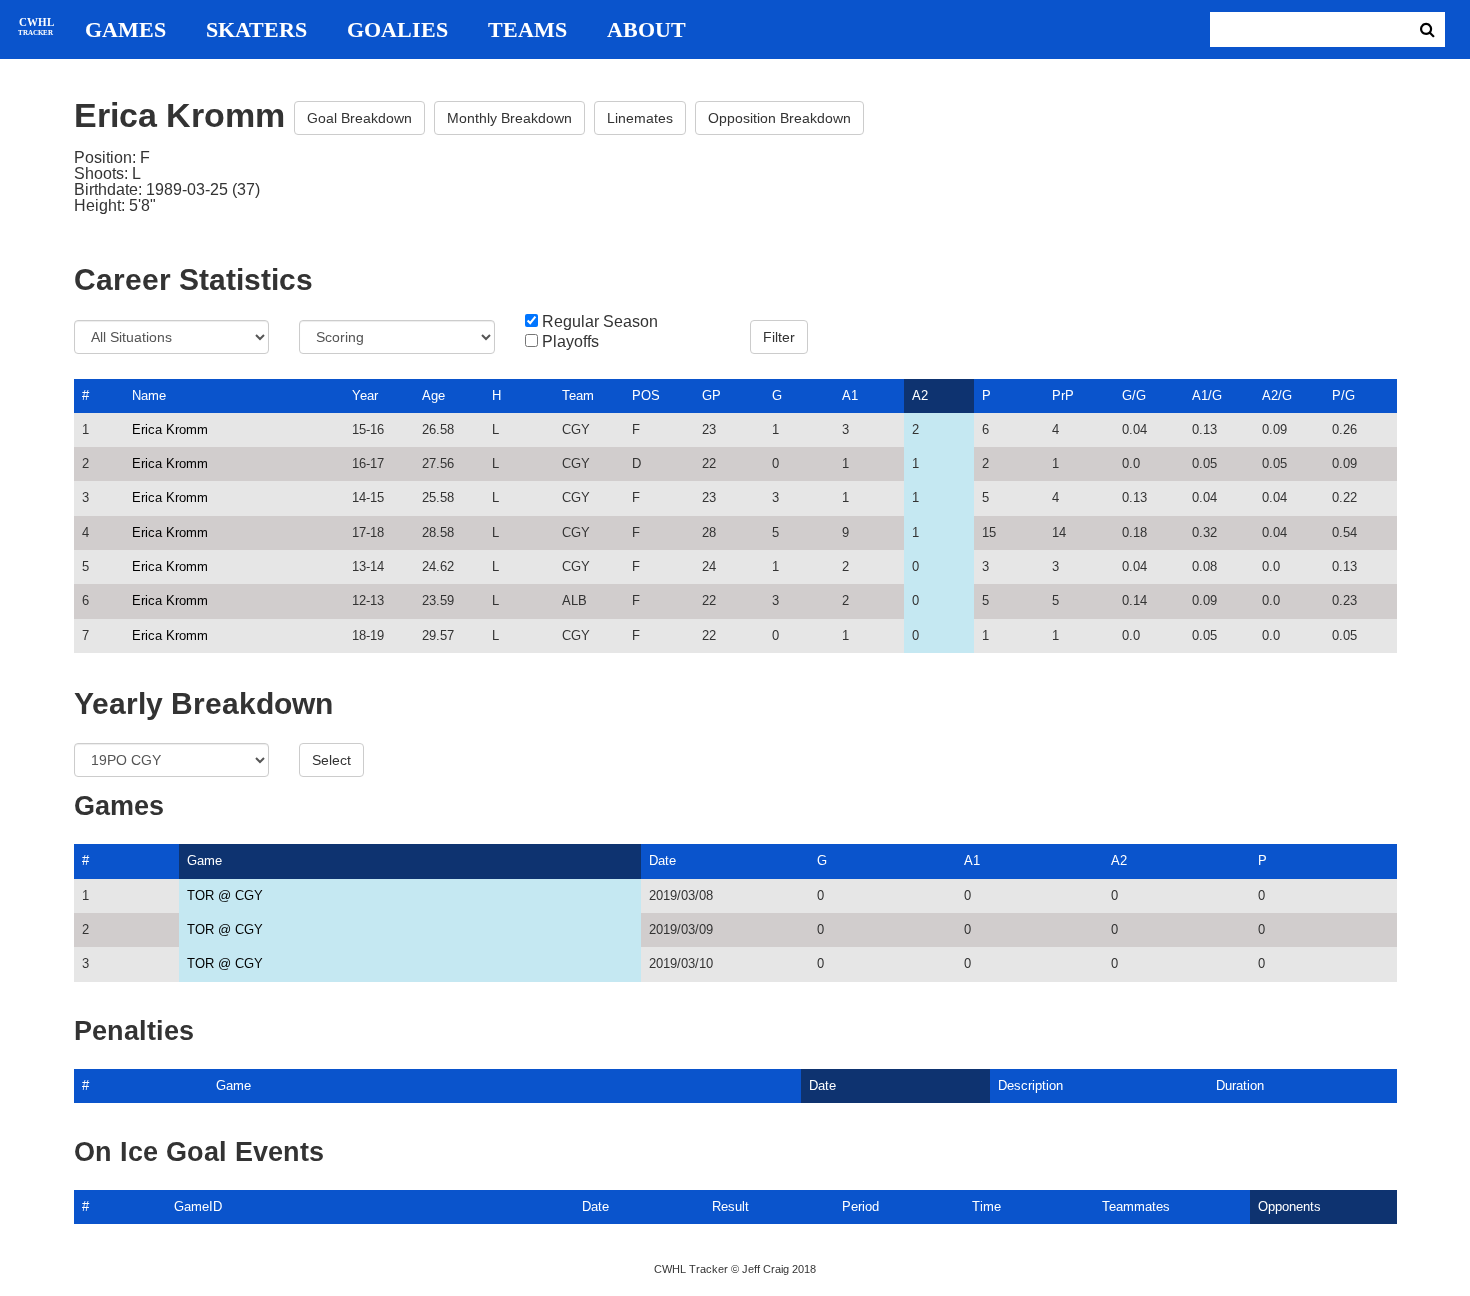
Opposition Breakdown (779, 118)
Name (149, 395)
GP (711, 395)
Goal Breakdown (359, 118)
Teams (527, 30)
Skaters (256, 30)
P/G (1343, 395)
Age (433, 395)
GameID (198, 1206)
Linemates (640, 118)
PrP (1063, 395)
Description (1030, 1085)
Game (204, 860)
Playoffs (570, 342)
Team (578, 395)
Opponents (1289, 1206)
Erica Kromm (170, 429)
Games (125, 30)
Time (986, 1206)
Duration (1240, 1085)
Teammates (1136, 1206)
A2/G (1277, 395)
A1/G (1207, 395)
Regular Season (600, 322)
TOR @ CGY (225, 895)
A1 (850, 395)
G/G (1134, 395)
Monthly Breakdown (509, 118)
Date (662, 860)
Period (860, 1206)
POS (646, 395)
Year (365, 395)
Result (730, 1206)
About (646, 30)
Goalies (397, 30)
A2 (920, 395)
